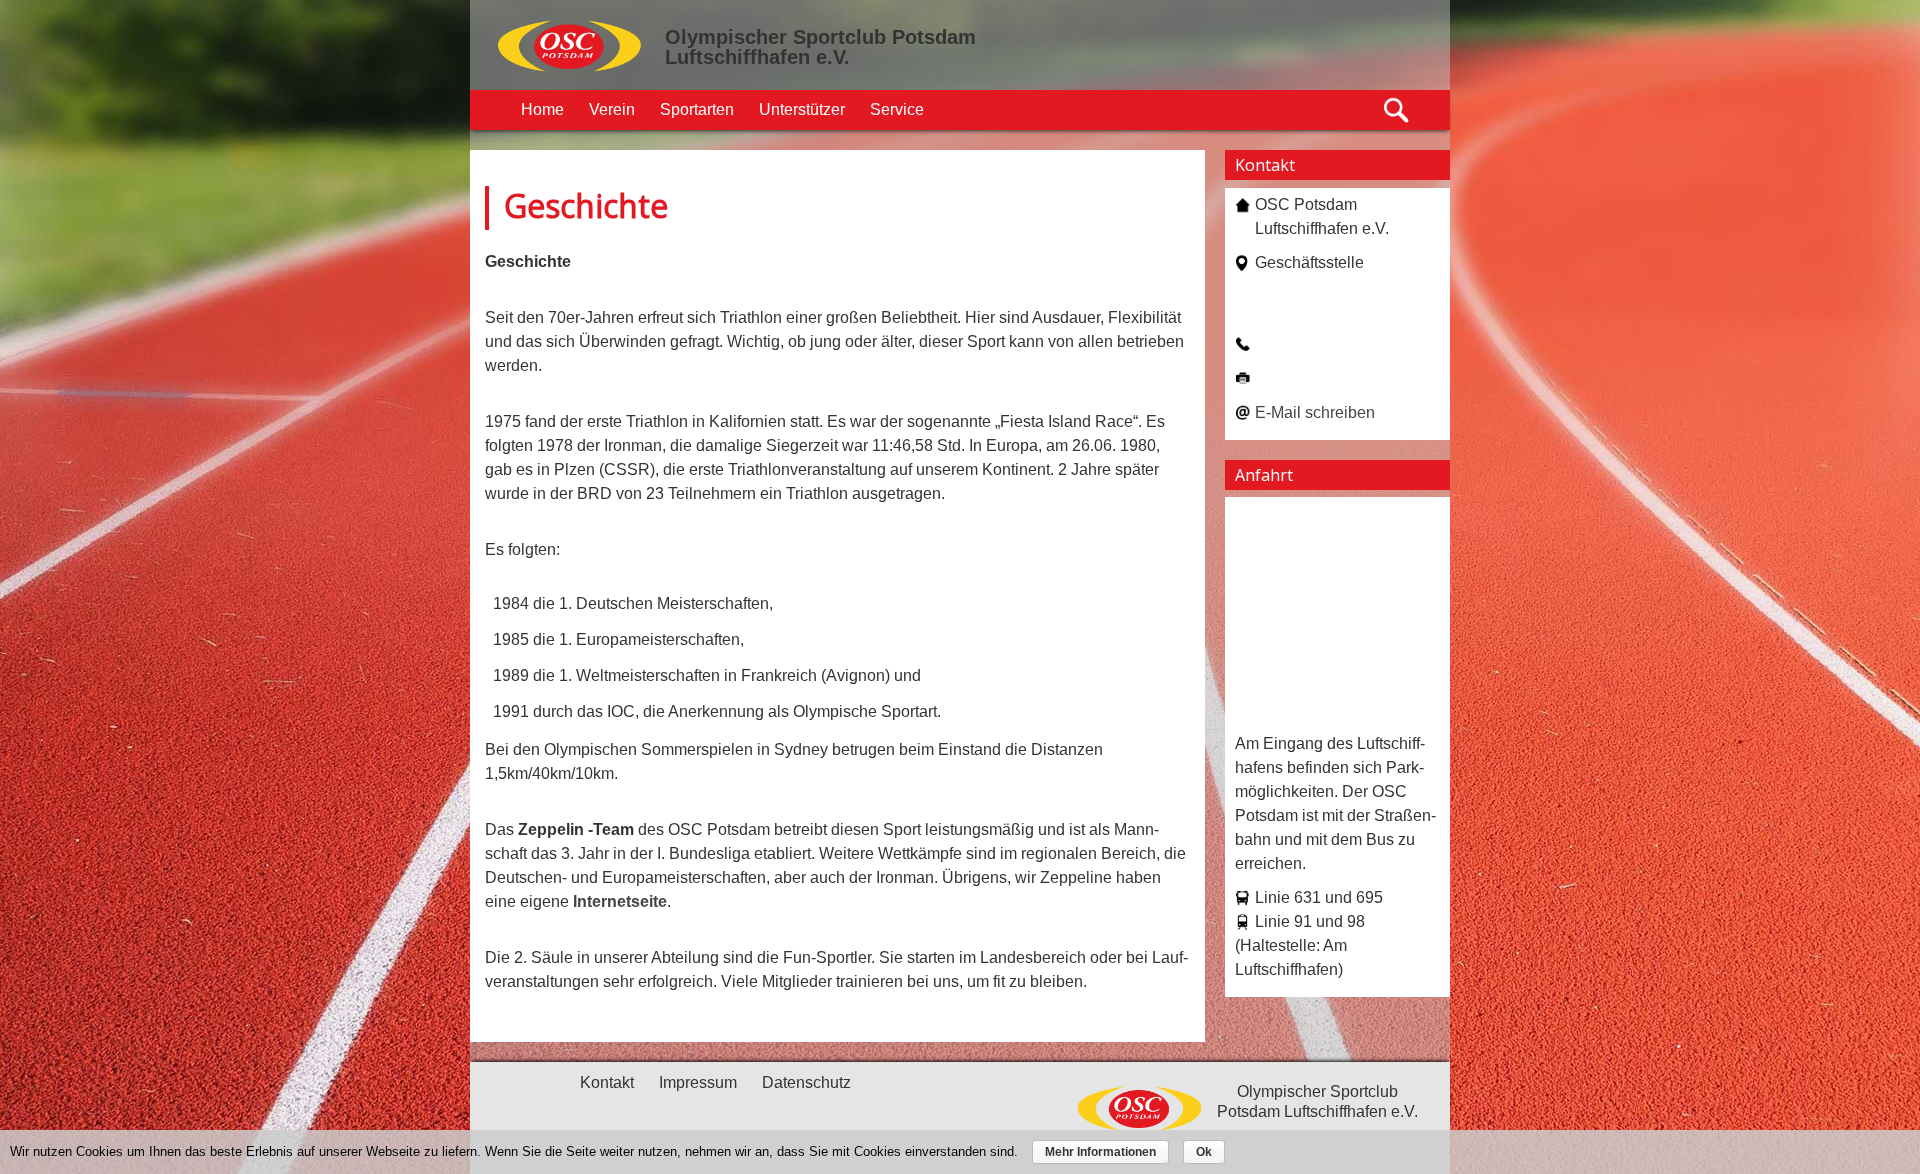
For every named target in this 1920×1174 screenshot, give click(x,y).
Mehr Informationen (1100, 1152)
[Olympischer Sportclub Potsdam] (570, 69)
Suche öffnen (1397, 110)
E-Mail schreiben (1315, 412)
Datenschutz (806, 1082)
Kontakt (607, 1082)
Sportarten (697, 109)
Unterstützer (802, 109)
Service (897, 109)
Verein (612, 109)
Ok (1204, 1152)
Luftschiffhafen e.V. (757, 57)
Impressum (698, 1082)
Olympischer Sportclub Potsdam (820, 37)
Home (542, 109)
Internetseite (620, 901)
